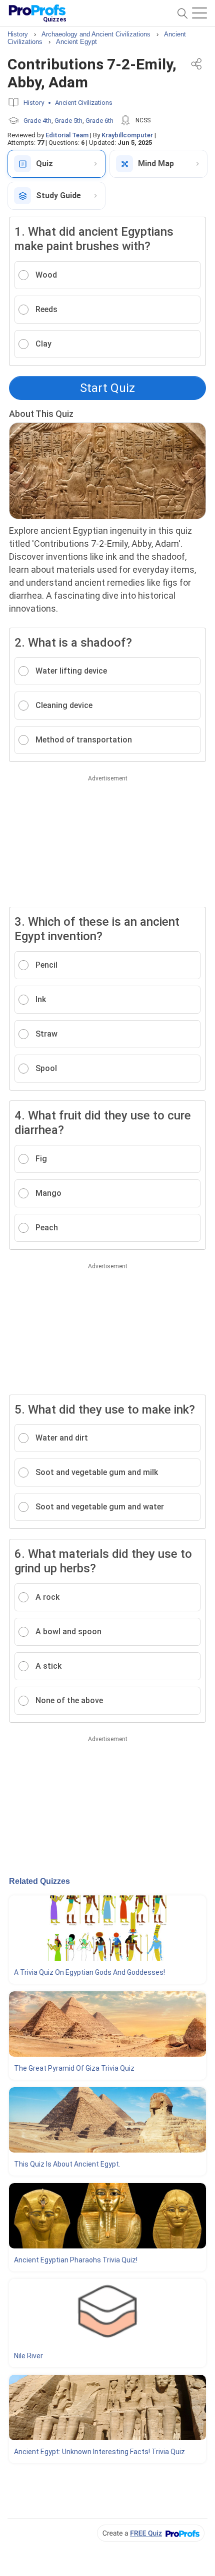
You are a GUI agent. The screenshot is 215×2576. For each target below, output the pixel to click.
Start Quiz (107, 388)
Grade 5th (68, 121)
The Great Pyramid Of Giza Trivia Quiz (74, 2068)
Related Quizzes (39, 1881)
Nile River (28, 2356)
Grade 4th (37, 121)
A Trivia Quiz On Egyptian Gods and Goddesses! (89, 1972)
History (34, 103)
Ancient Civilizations (84, 103)
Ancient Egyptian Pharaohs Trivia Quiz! (76, 2260)
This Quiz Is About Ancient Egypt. (67, 2164)
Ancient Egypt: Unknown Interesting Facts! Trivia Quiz (99, 2452)
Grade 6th (99, 121)
